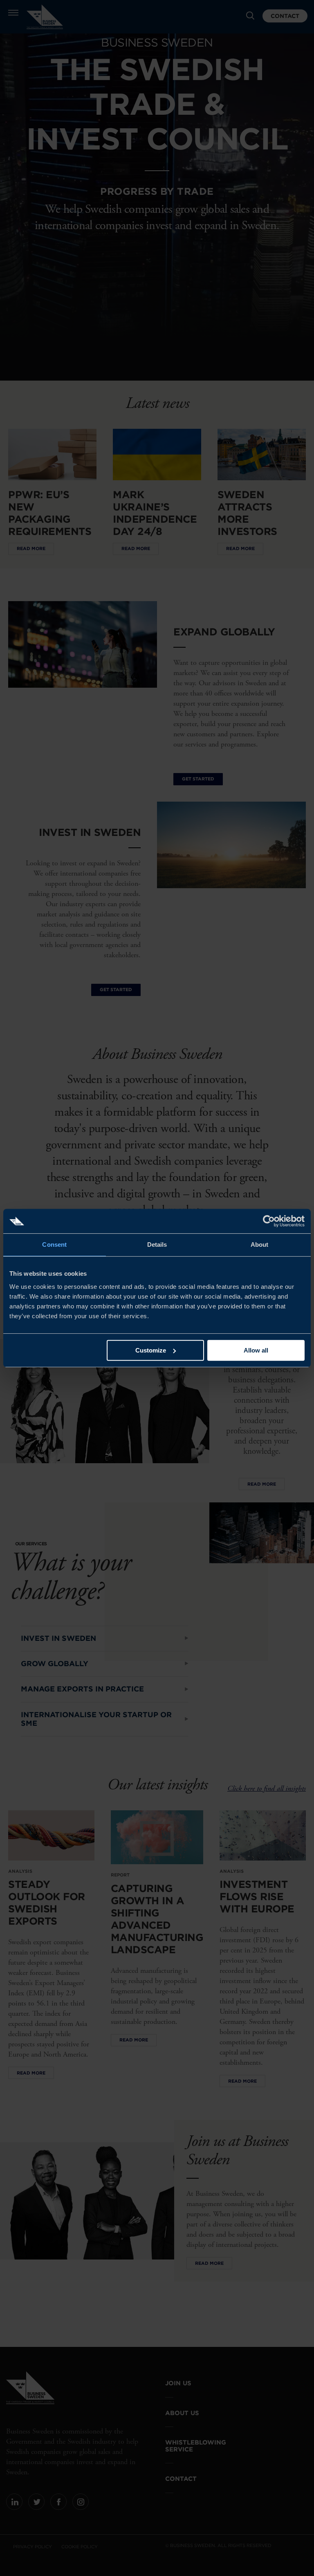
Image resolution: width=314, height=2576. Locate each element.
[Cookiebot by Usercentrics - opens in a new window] (269, 1221)
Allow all (256, 1350)
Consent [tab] (54, 1245)
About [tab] (260, 1245)
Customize (151, 1350)
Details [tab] (157, 1245)
